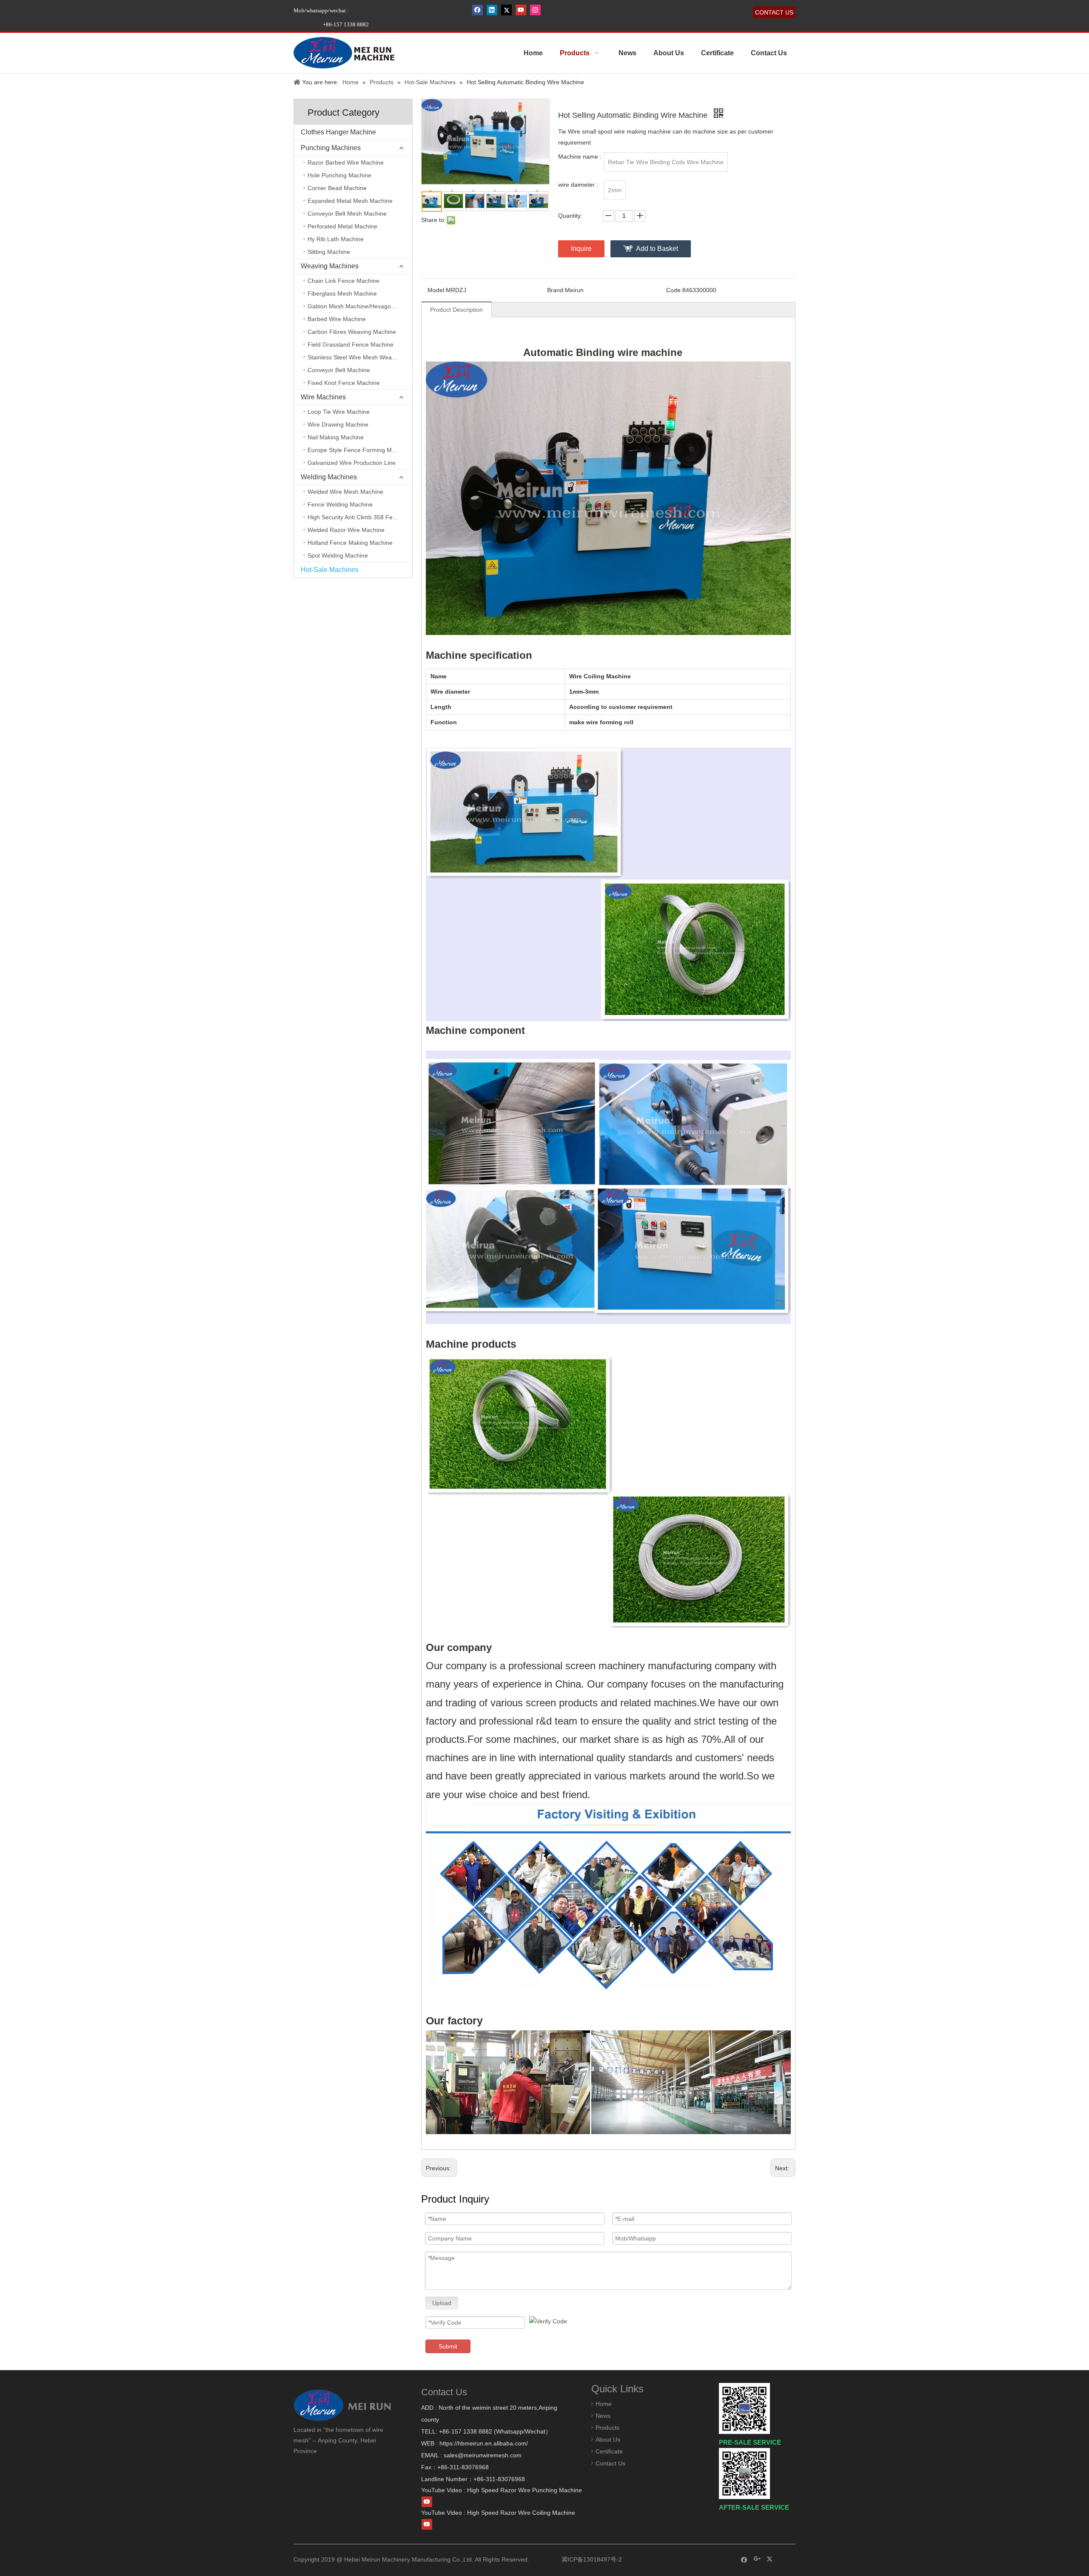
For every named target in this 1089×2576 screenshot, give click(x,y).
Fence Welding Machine (340, 504)
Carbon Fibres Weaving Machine (352, 332)
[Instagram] (535, 10)
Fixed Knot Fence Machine (344, 383)
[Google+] (757, 2559)
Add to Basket (657, 249)
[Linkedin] (492, 10)
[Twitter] (506, 10)
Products (607, 2428)
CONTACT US (774, 12)
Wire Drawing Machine (338, 424)
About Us (608, 2439)
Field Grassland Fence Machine (351, 344)
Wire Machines (323, 397)
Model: (437, 290)
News (603, 2416)
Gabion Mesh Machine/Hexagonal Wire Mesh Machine (360, 306)
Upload (442, 2303)
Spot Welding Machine (338, 555)
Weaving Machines (330, 266)
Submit (448, 2346)
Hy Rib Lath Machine (336, 239)
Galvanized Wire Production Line (352, 463)
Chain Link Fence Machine (344, 281)
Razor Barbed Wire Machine (346, 162)
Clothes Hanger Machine (338, 132)
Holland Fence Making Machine (350, 543)
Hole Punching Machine (339, 175)
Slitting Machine (329, 252)
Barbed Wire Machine (337, 319)
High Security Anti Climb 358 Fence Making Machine (360, 517)
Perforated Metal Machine (342, 226)
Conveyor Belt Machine (339, 370)
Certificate (609, 2451)
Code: (674, 290)
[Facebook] (478, 10)
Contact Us (610, 2463)
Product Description (456, 310)
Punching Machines (331, 148)
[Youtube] (521, 10)
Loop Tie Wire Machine (339, 412)
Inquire (581, 249)
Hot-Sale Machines (330, 570)
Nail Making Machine (336, 437)
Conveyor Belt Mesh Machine (347, 213)
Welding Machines (329, 477)
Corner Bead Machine (337, 188)
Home (604, 2404)
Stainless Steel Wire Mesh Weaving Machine (360, 357)
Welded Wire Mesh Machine (345, 492)
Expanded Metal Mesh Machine (350, 201)
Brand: (556, 290)
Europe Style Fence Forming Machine (359, 450)
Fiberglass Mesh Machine (342, 293)
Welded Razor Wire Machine (346, 530)
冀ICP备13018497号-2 (591, 2559)
